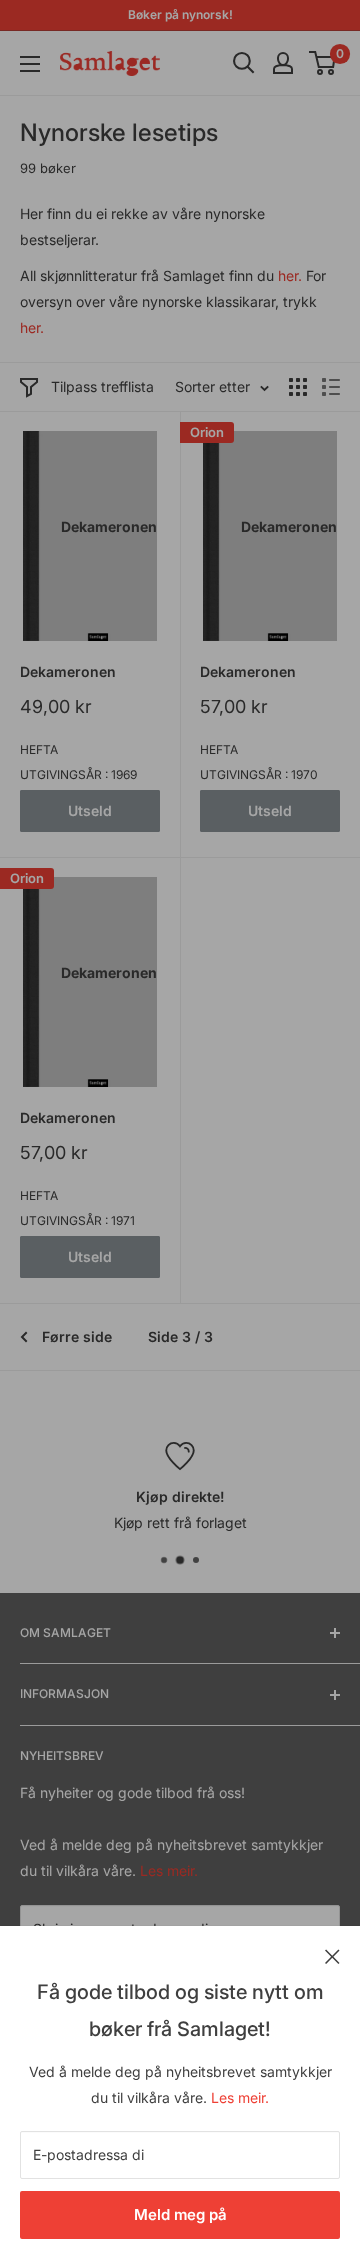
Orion (207, 432)
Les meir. (240, 2097)
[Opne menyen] (30, 64)
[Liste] (331, 387)
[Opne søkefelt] (244, 63)
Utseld (90, 810)
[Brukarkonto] (283, 63)
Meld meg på (180, 2214)
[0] (323, 63)
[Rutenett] (298, 387)
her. (290, 275)
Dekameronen (68, 671)
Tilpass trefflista (102, 386)
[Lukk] (332, 1955)
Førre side (77, 1336)
